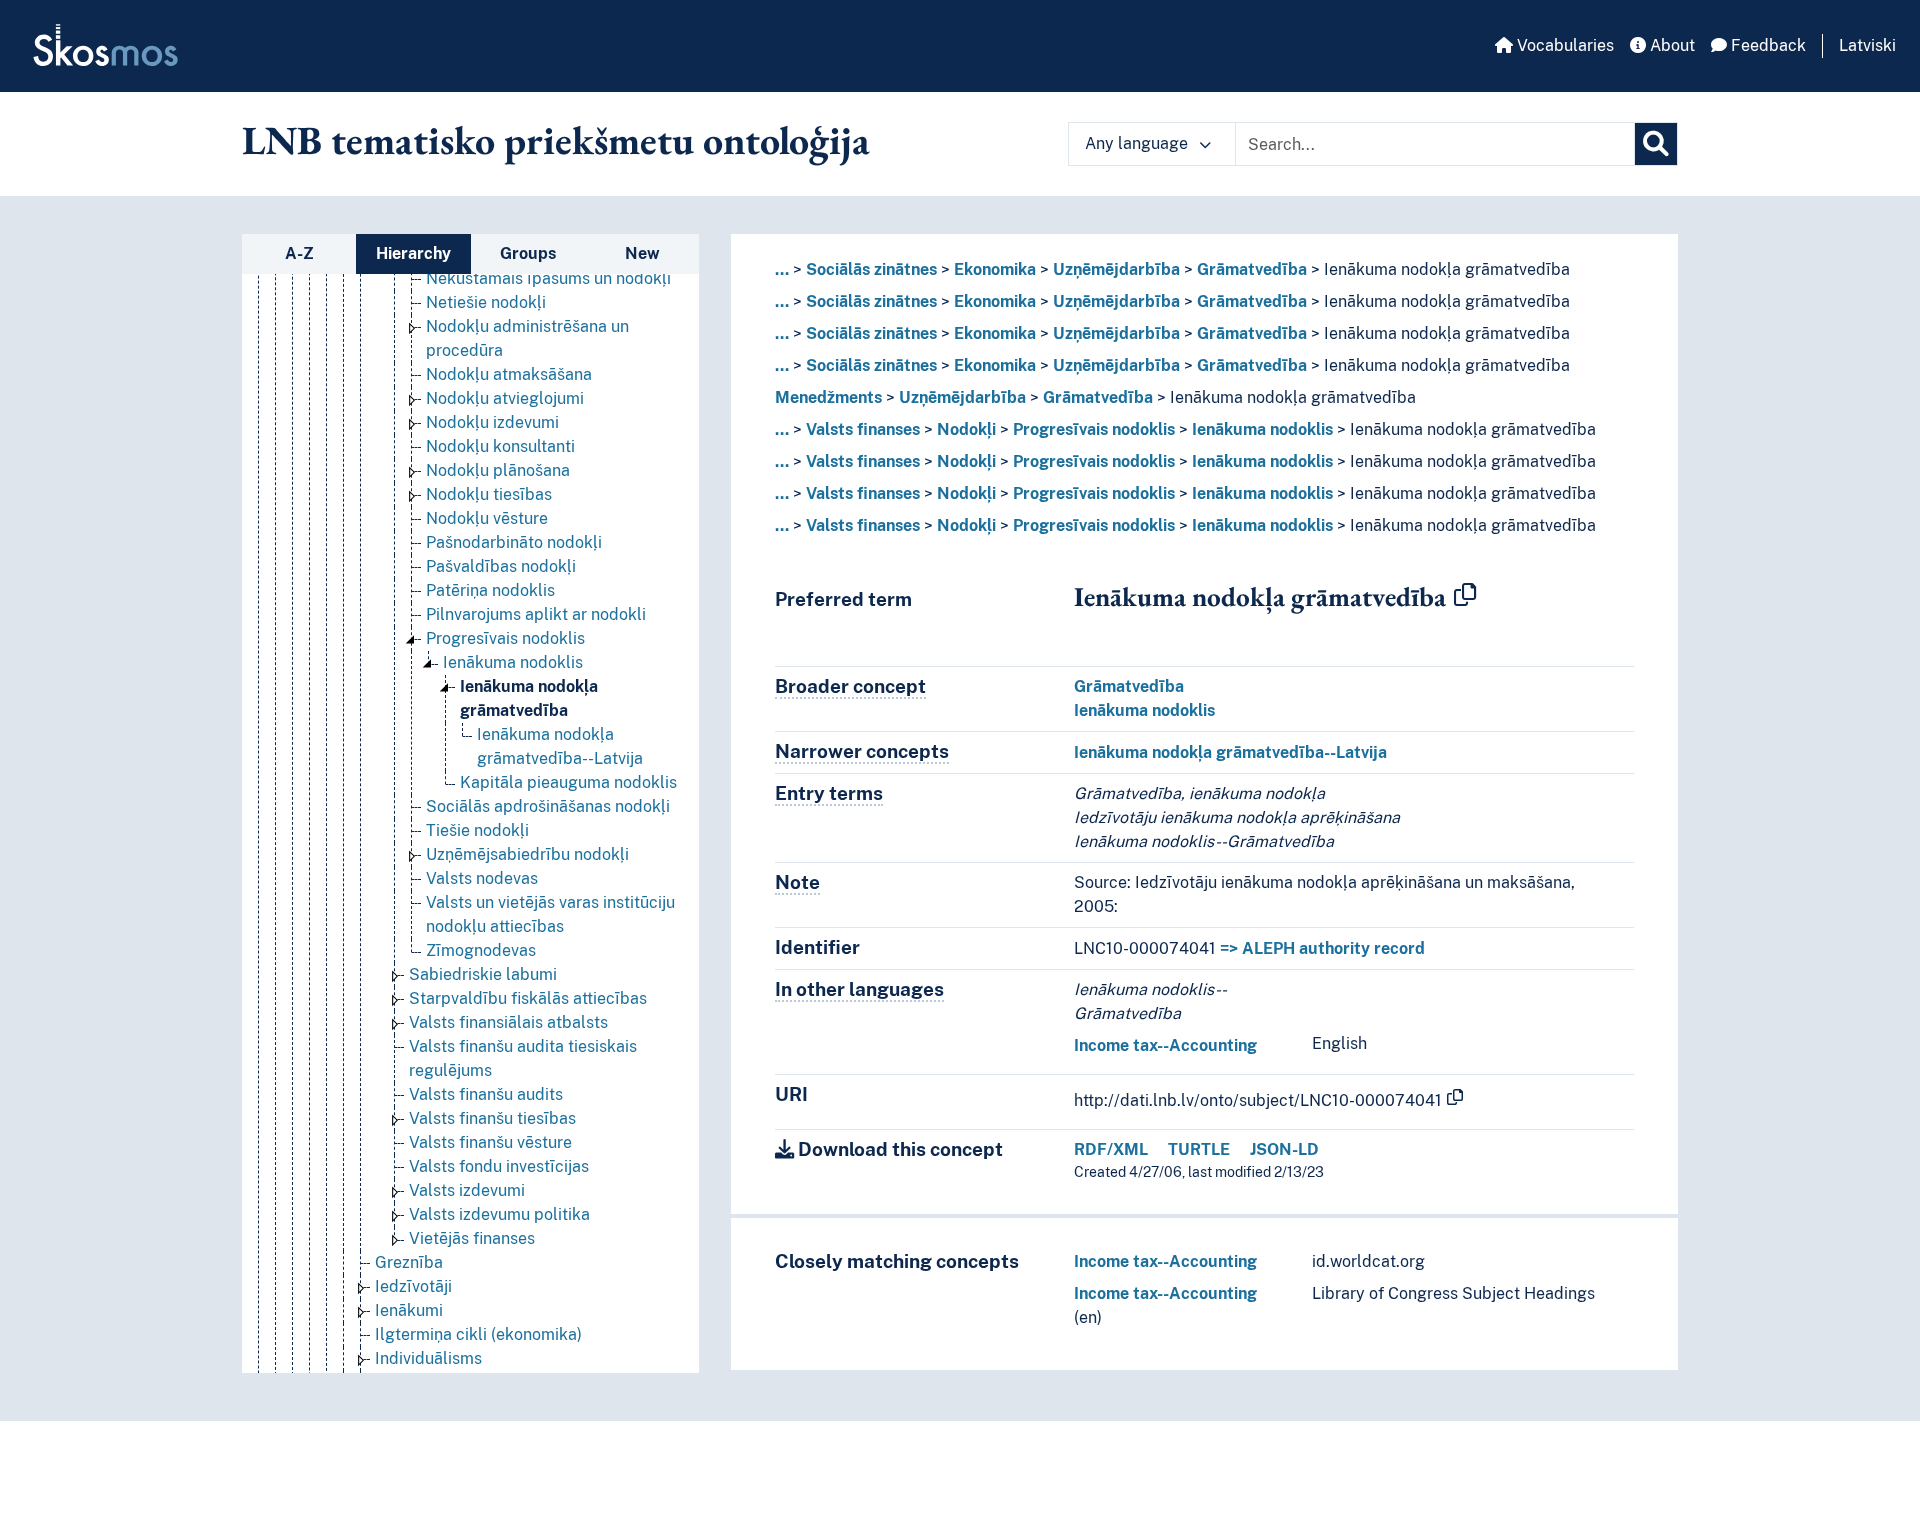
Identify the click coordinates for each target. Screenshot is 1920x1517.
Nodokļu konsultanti (500, 446)
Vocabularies (1563, 45)
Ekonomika (995, 269)
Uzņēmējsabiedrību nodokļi (527, 854)
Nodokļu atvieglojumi (505, 398)
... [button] (782, 269)
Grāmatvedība (1252, 269)
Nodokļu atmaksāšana (509, 374)
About (1670, 45)
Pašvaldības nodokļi (501, 566)
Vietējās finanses (472, 1238)
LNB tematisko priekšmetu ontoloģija (556, 140)
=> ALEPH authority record (1322, 948)
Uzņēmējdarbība (1116, 269)
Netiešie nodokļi (486, 302)
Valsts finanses (863, 429)
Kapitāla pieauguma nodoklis (568, 782)
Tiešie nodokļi (477, 830)
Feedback (1766, 45)
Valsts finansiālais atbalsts (508, 1022)
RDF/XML (1111, 1149)
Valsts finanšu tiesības (492, 1118)
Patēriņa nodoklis (490, 590)
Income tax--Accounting (1165, 1045)
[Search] (1656, 144)
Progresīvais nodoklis (505, 638)
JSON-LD (1284, 1149)
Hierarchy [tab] (413, 253)
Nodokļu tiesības (489, 494)
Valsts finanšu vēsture (490, 1142)
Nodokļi (966, 429)
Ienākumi (409, 1310)
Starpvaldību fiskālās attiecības (528, 998)
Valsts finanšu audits (486, 1094)
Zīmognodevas (481, 950)
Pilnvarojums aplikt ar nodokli (536, 614)
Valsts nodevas (482, 878)
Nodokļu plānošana (498, 470)
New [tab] (642, 253)
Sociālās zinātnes (871, 269)
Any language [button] (1138, 143)
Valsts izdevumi (467, 1190)
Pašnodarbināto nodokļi (514, 542)
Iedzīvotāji (413, 1286)
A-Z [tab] (299, 253)
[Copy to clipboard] (1465, 596)
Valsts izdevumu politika (499, 1214)
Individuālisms (428, 1358)
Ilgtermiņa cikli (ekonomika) (478, 1334)
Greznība (409, 1262)
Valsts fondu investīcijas (499, 1166)
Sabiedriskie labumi (483, 974)
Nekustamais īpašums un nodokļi (548, 278)
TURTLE (1199, 1149)
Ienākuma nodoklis (513, 662)
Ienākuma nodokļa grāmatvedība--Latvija (1230, 752)
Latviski (1867, 45)
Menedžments (828, 397)
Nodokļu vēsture (487, 518)
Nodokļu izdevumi (492, 422)
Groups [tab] (528, 253)
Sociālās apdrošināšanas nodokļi (548, 806)
